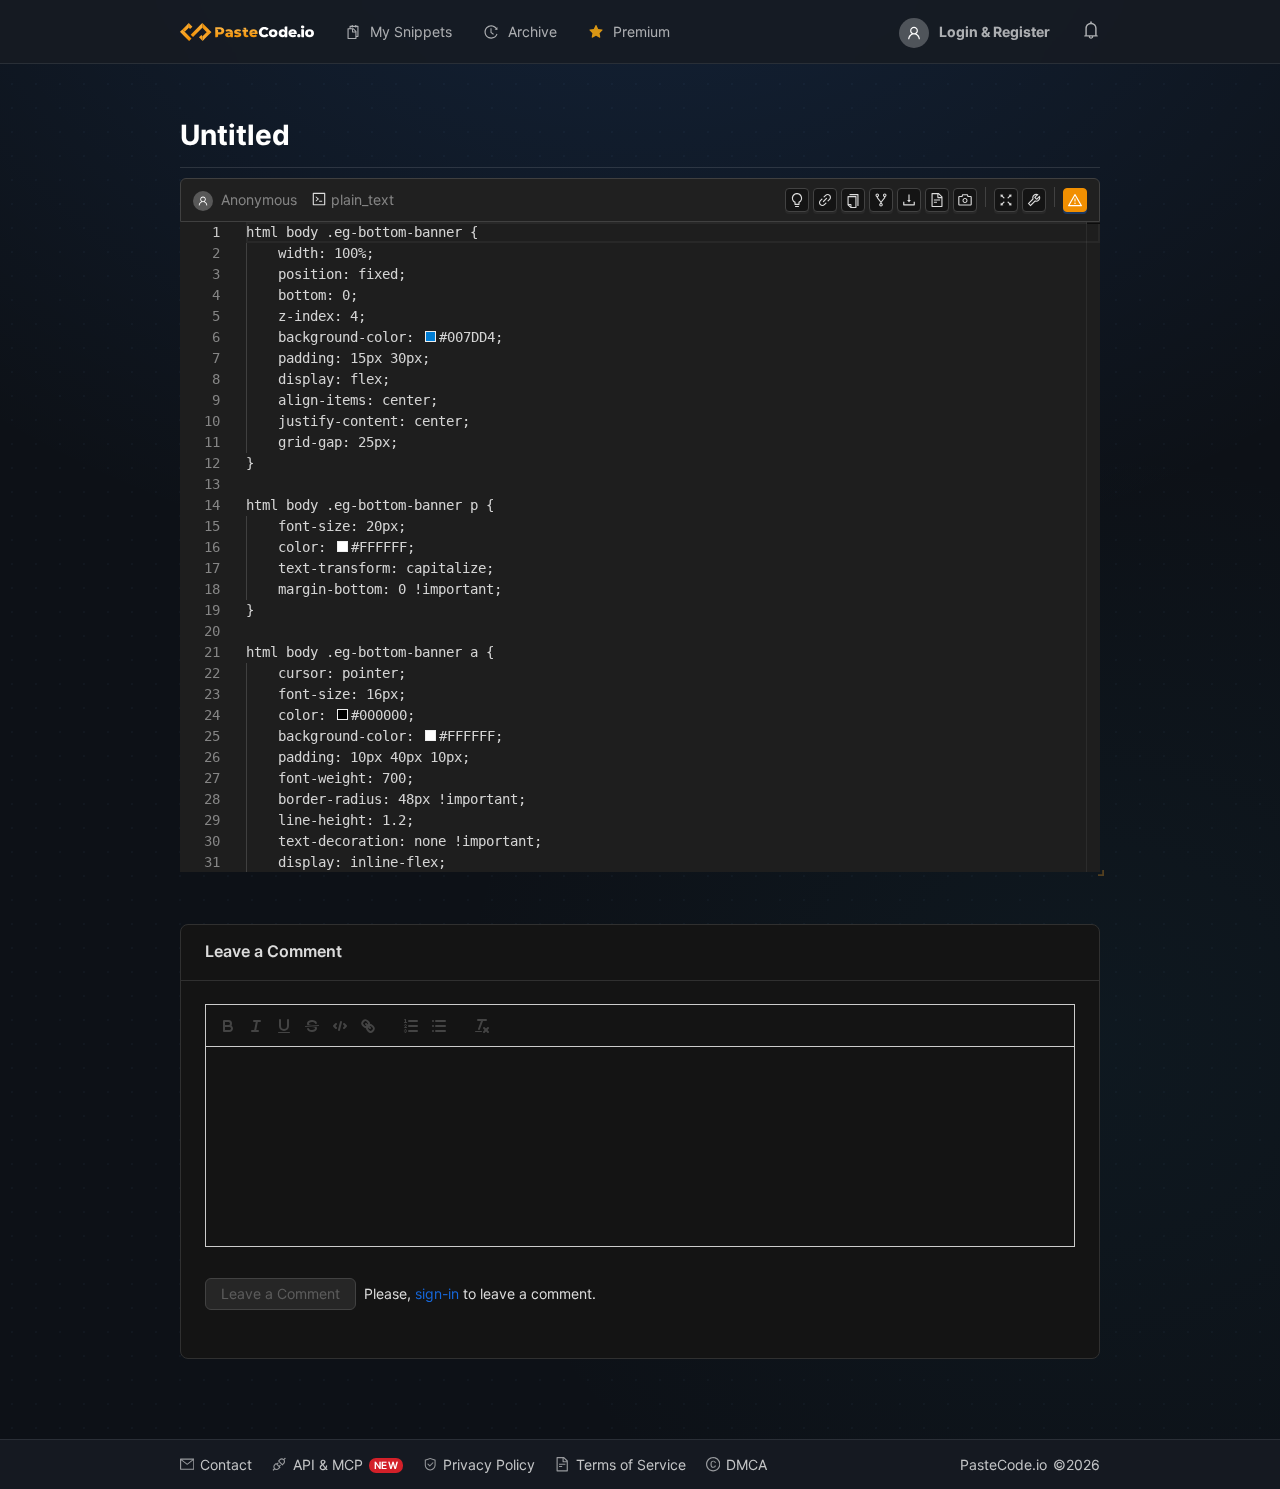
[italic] (256, 1026)
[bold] (228, 1026)
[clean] (482, 1026)
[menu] (640, 32)
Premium (641, 31)
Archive (532, 31)
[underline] (284, 1026)
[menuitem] (255, 32)
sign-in (437, 1293)
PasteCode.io (1003, 1464)
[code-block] (340, 1026)
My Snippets (411, 31)
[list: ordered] (411, 1026)
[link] (368, 1026)
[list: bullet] (439, 1026)
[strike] (312, 1026)
